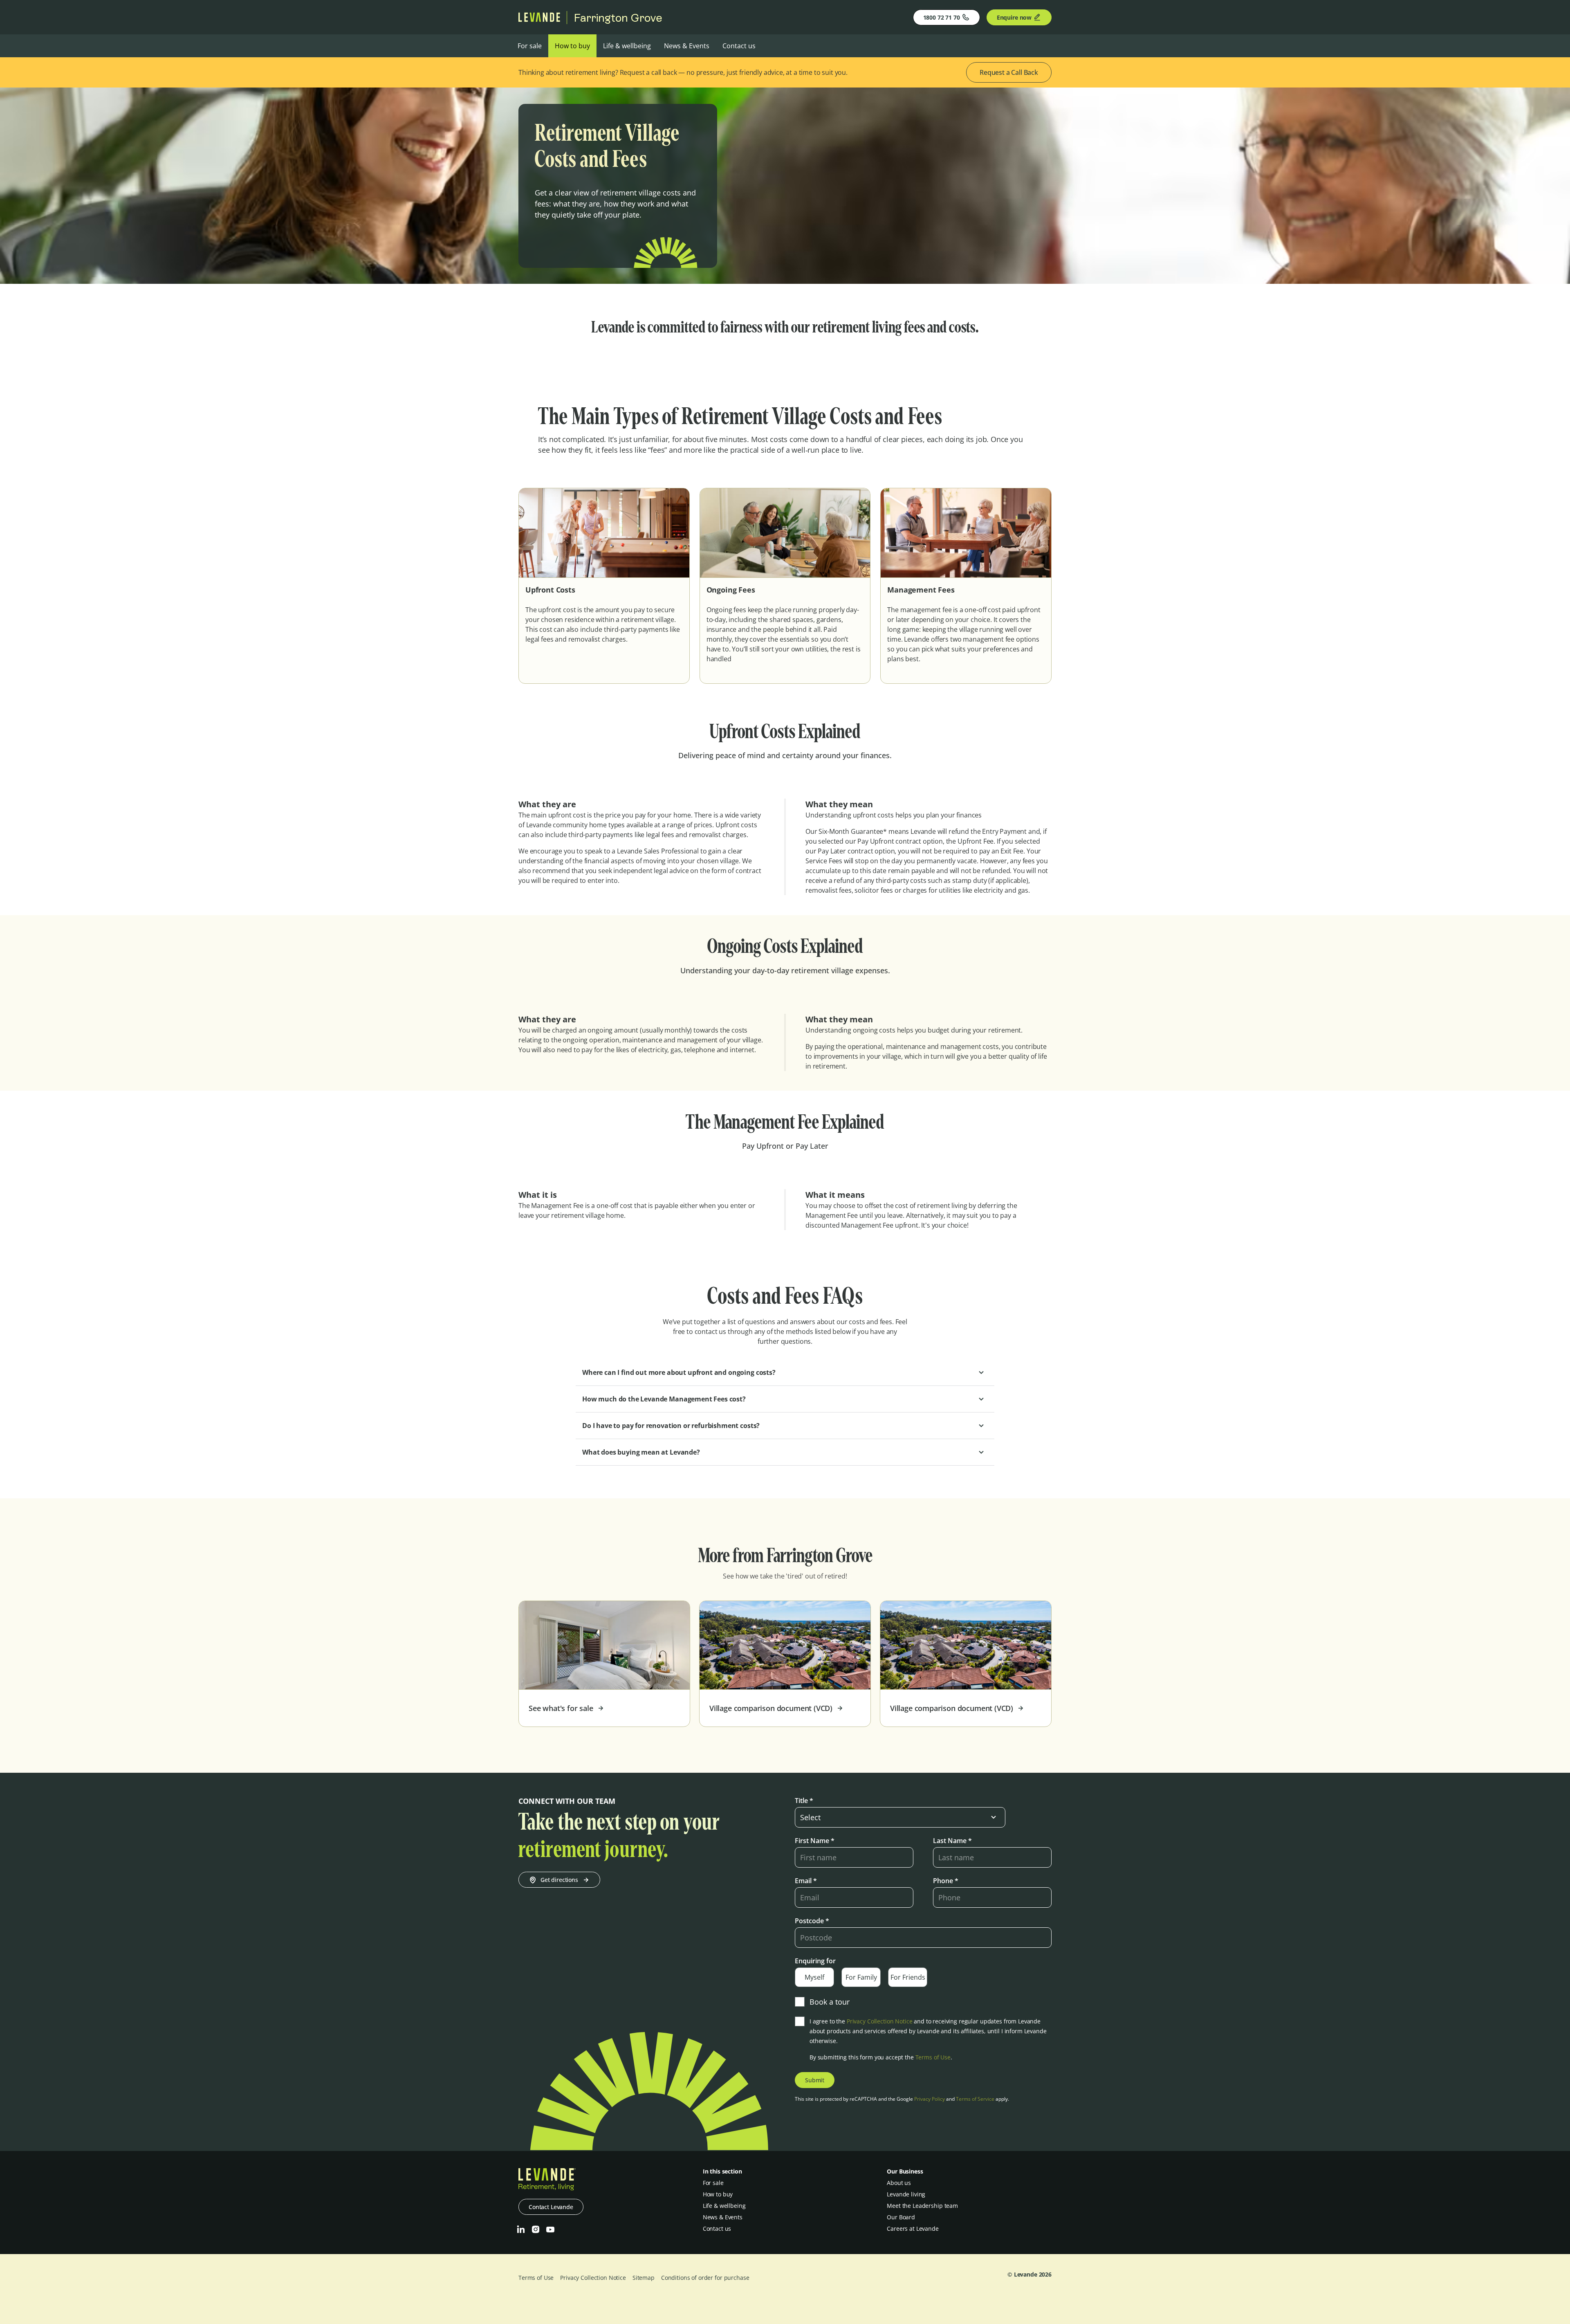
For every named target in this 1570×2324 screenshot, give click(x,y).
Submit (815, 2080)
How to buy (572, 46)
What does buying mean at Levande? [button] (641, 1452)
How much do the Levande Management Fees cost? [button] (664, 1399)
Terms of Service (975, 2099)
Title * (804, 1801)
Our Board (901, 2217)
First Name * (815, 1841)
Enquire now (1014, 17)
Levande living (906, 2194)
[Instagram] (536, 2230)
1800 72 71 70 (942, 17)
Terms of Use (933, 2057)
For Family (861, 1977)
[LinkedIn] (521, 2230)
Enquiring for (815, 1961)
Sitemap (644, 2278)
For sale (530, 46)
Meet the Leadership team (922, 2206)
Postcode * (812, 1921)
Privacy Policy (930, 2099)
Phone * (946, 1881)
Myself (814, 1977)
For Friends (908, 1977)
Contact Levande (551, 2207)
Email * (806, 1881)
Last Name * (952, 1841)
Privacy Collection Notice (880, 2021)
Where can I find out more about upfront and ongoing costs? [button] (679, 1372)
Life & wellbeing (627, 46)
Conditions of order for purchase (705, 2278)
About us (899, 2183)
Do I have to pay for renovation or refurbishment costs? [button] (671, 1426)
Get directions (559, 1880)
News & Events (687, 46)
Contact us (739, 46)
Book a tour (830, 2002)
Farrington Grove (618, 18)
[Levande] (539, 20)
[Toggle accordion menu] (981, 1372)
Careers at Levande (913, 2229)
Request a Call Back (1009, 72)
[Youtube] (550, 2230)
